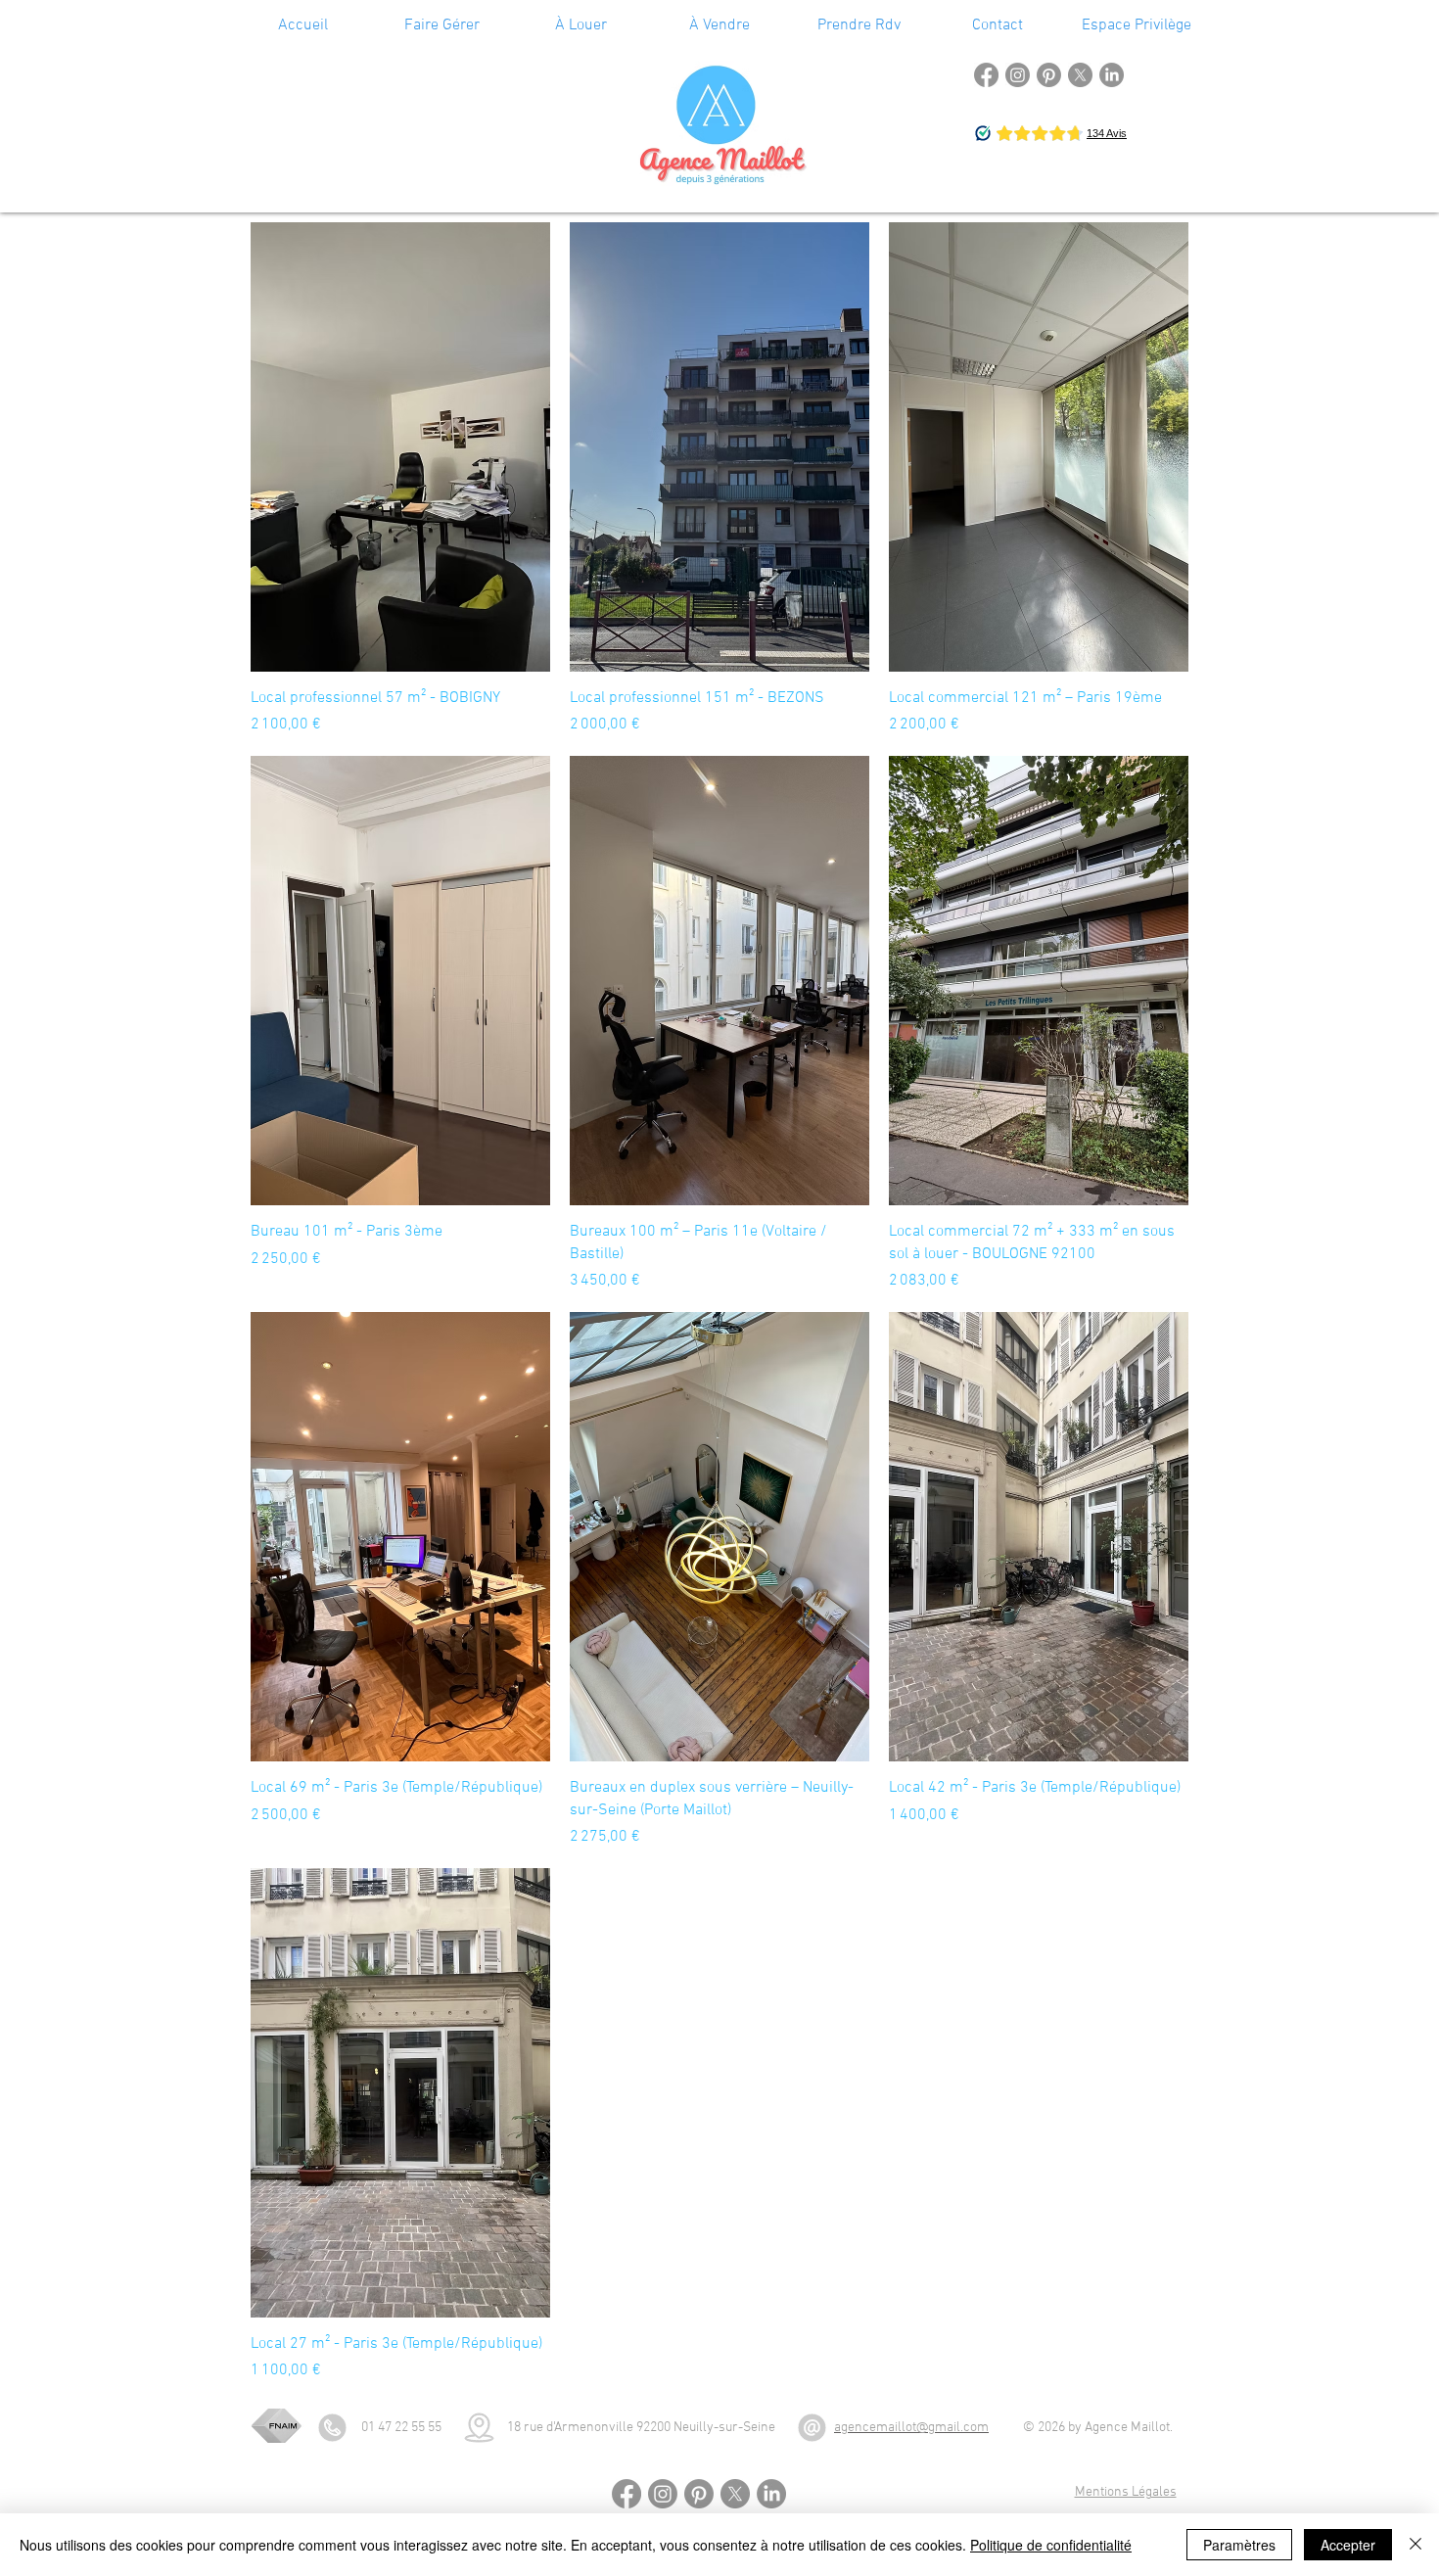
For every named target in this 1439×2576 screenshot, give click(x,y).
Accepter (1348, 2545)
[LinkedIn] (1112, 75)
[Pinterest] (1049, 75)
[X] (1080, 75)
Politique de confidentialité (1051, 2545)
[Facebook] (986, 75)
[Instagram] (1018, 75)
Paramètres (1239, 2545)
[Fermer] (1416, 2545)
